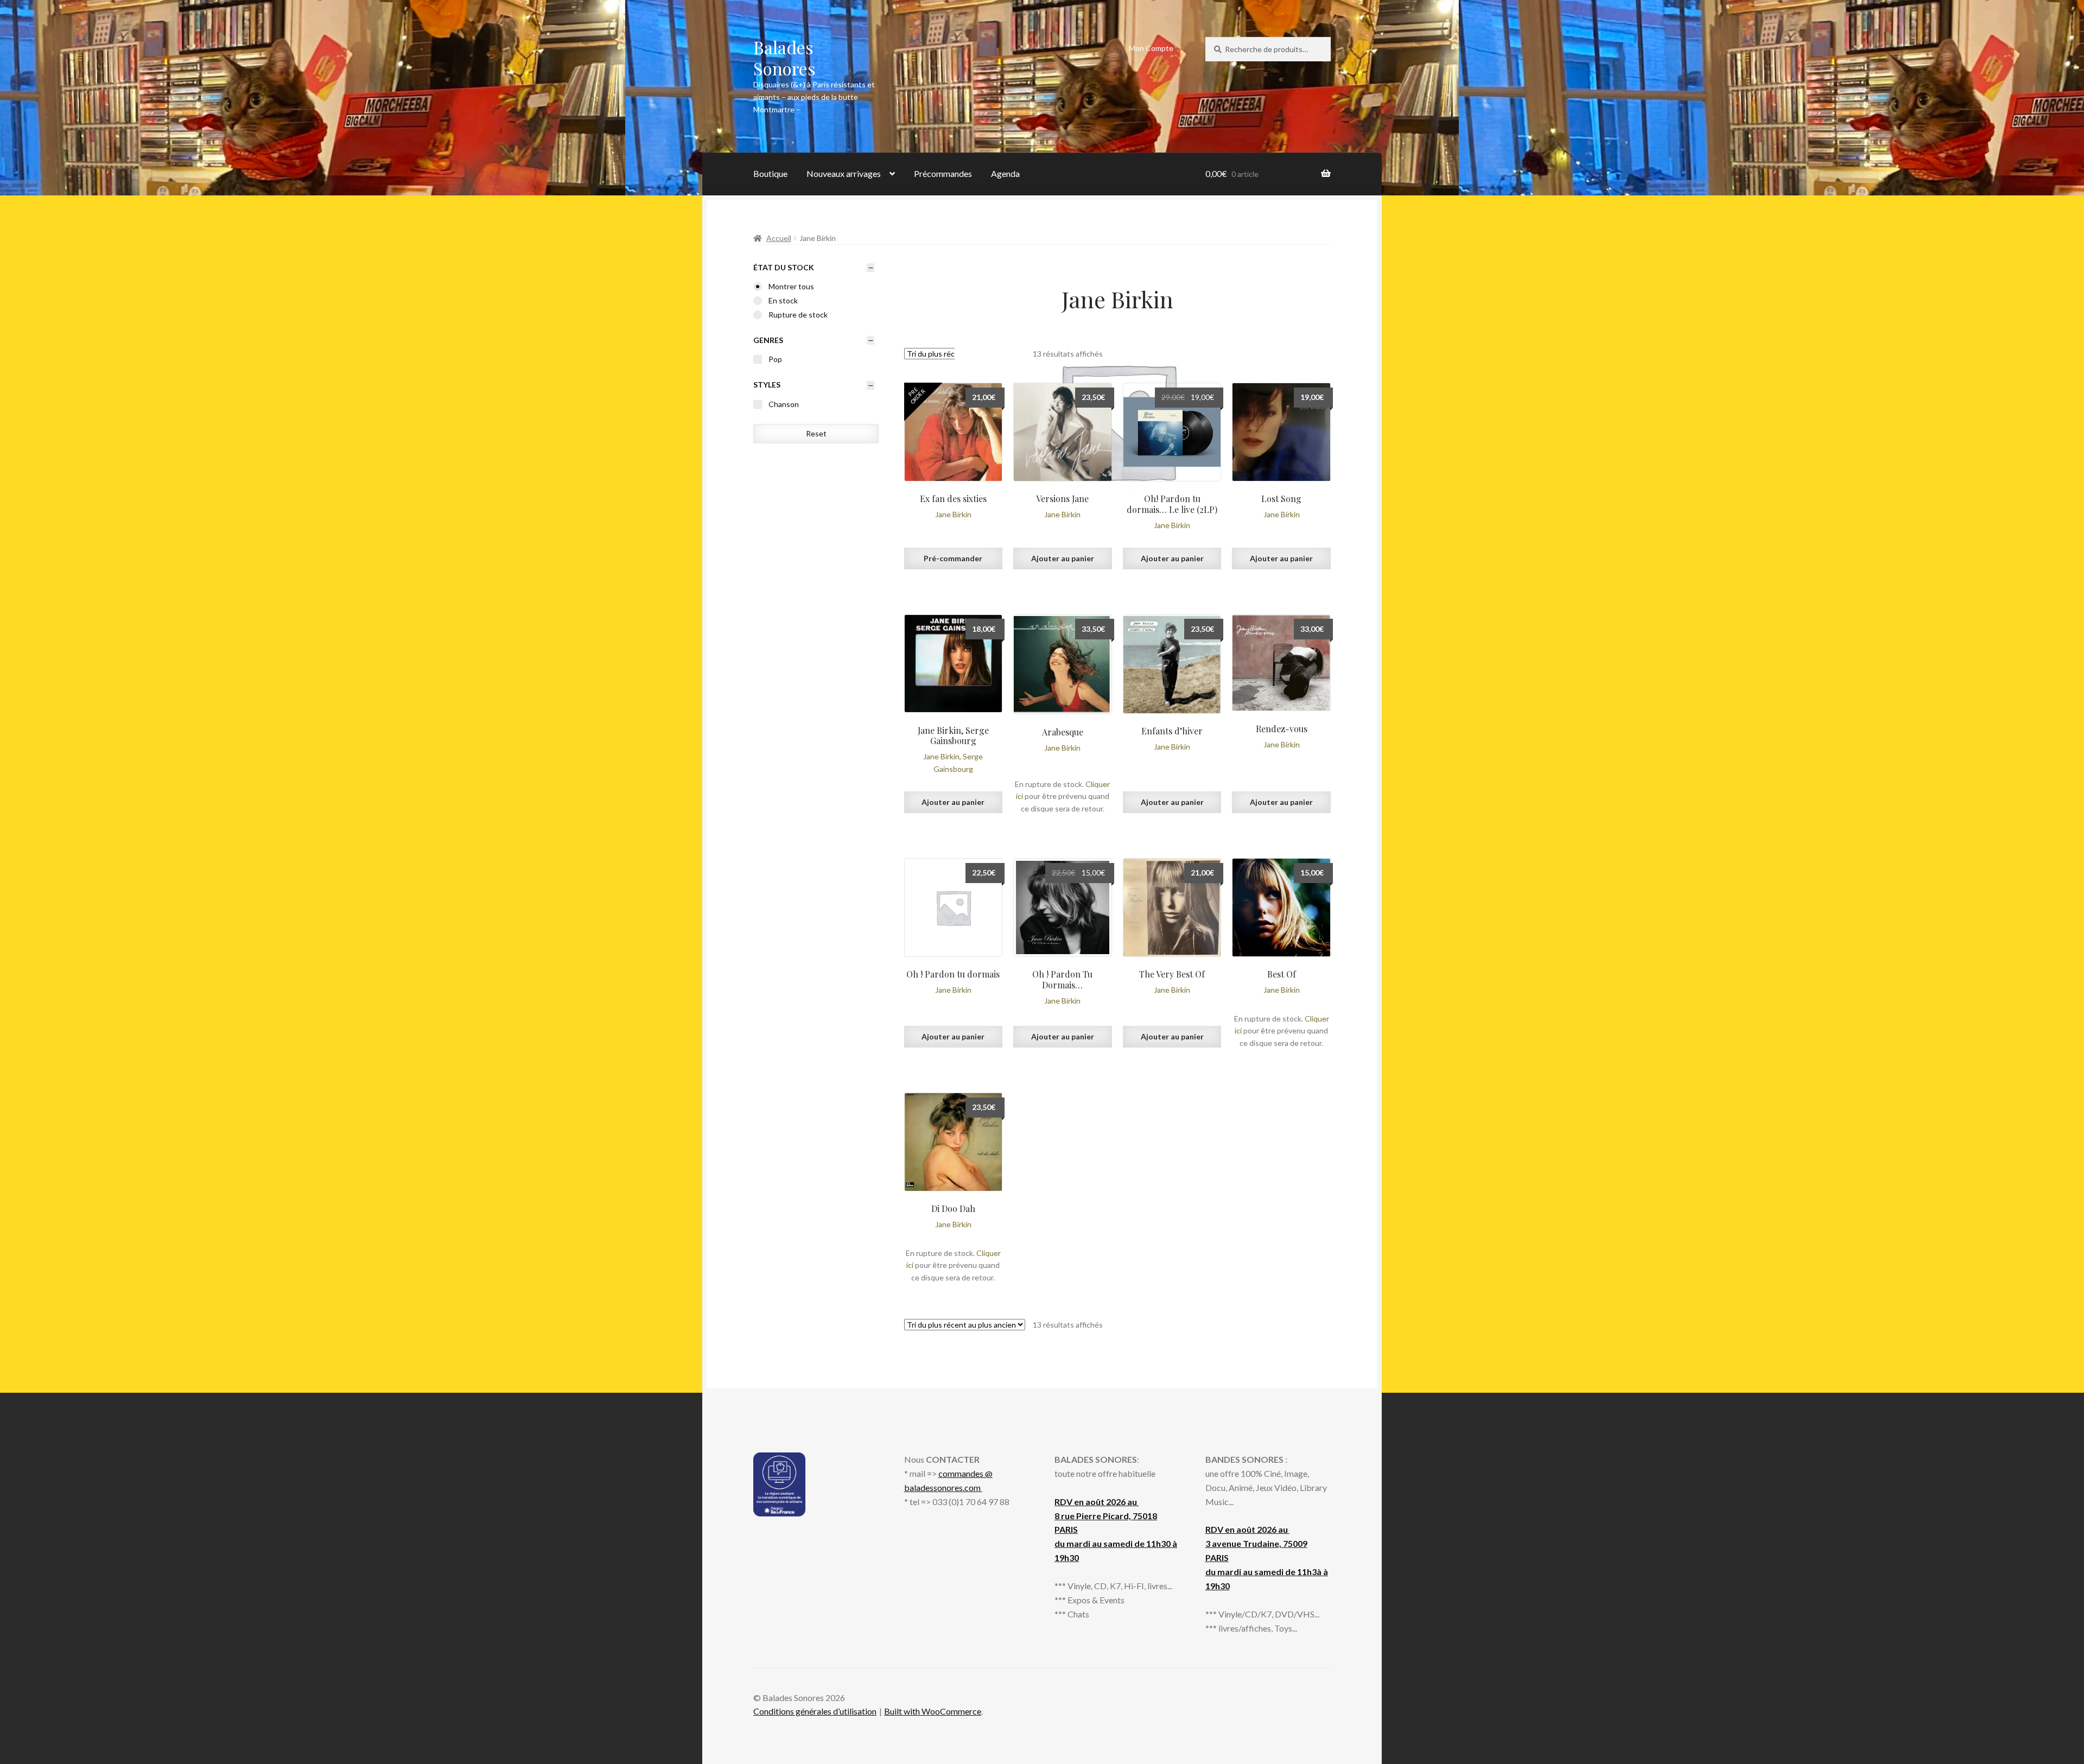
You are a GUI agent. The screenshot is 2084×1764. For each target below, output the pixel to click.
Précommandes (943, 173)
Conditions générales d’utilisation (815, 1711)
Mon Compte (1151, 48)
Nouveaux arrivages (844, 173)
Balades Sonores (784, 58)
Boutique (770, 173)
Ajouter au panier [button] (1063, 558)
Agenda (1005, 173)
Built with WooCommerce (933, 1711)
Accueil (779, 238)
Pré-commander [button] (953, 558)
